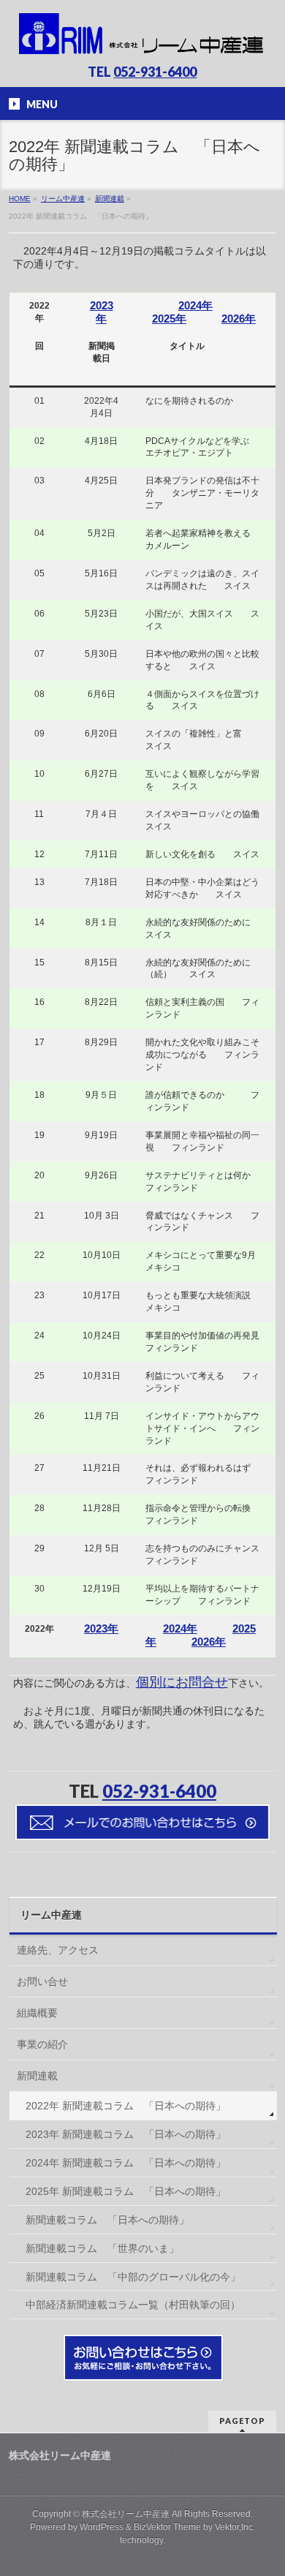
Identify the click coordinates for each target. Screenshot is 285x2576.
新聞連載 (37, 2076)
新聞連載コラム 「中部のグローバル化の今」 (133, 2277)
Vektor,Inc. (235, 2527)
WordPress (102, 2527)
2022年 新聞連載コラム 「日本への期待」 (126, 2106)
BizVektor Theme (167, 2527)
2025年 (169, 319)
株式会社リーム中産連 (126, 2514)
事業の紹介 (42, 2044)
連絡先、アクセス (58, 1950)
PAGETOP (242, 2421)
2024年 (195, 305)
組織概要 (37, 2013)
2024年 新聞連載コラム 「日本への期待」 (126, 2163)
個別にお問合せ (182, 1682)
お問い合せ (42, 1981)
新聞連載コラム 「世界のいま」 (102, 2248)
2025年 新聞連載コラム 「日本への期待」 (126, 2191)
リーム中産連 (51, 1915)
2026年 (239, 319)
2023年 (102, 312)
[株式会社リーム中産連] (143, 41)
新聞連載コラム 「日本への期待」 (107, 2220)
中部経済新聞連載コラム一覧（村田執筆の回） (133, 2305)
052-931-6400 (155, 72)
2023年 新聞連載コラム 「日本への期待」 (126, 2134)
